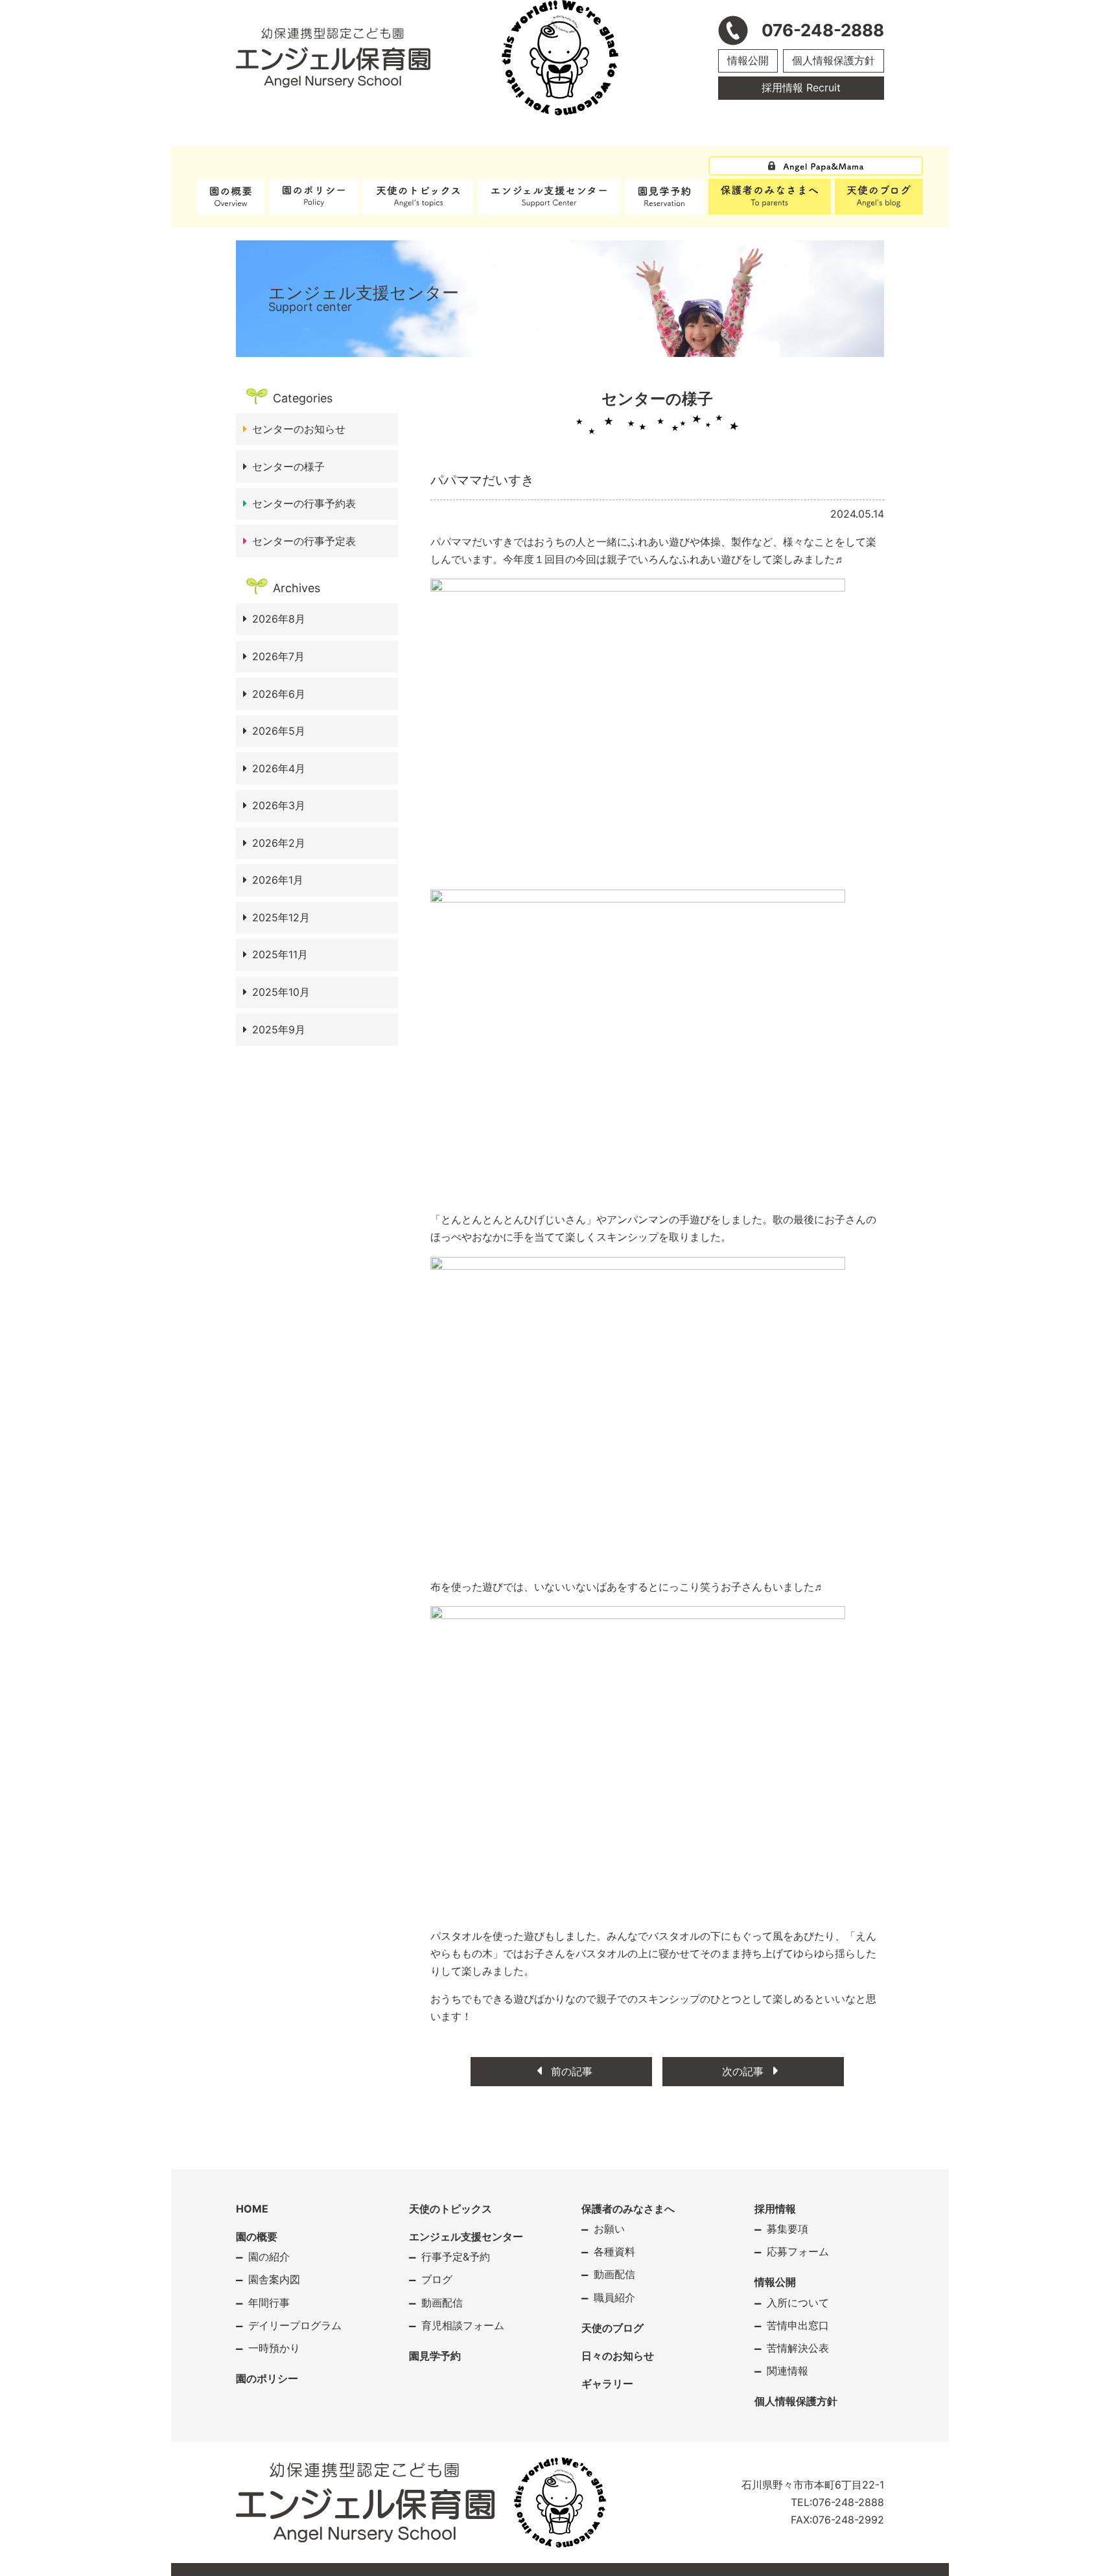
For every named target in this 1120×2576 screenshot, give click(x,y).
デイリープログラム (295, 2325)
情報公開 (748, 60)
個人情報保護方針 (834, 60)
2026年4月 (279, 768)
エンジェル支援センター (466, 2237)
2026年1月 (278, 880)
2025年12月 (281, 917)
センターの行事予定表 (304, 541)
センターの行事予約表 (304, 503)
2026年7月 (278, 656)
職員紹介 (614, 2297)
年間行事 (269, 2303)
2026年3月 (279, 805)
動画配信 (442, 2303)
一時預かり (274, 2348)
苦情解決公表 (798, 2348)
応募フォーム (798, 2251)
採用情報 (775, 2209)
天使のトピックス (450, 2209)
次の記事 (744, 2071)
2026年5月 (279, 731)
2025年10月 (281, 992)
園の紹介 (269, 2257)
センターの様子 (288, 466)
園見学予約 (435, 2356)
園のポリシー (267, 2378)
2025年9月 (279, 1029)
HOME (252, 2209)
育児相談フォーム (463, 2325)
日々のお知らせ (618, 2356)
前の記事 (570, 2071)
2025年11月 (280, 954)
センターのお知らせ (299, 429)
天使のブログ (612, 2328)
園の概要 (257, 2237)
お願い (609, 2229)
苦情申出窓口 (798, 2325)
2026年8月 (279, 619)
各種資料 (614, 2251)
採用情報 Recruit (801, 87)
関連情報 (787, 2371)
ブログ (437, 2279)
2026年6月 (279, 694)
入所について (798, 2303)
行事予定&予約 (456, 2257)
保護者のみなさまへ (628, 2209)
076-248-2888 (848, 2502)
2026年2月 (279, 843)
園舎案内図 (274, 2279)
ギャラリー (607, 2384)
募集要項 (787, 2229)
